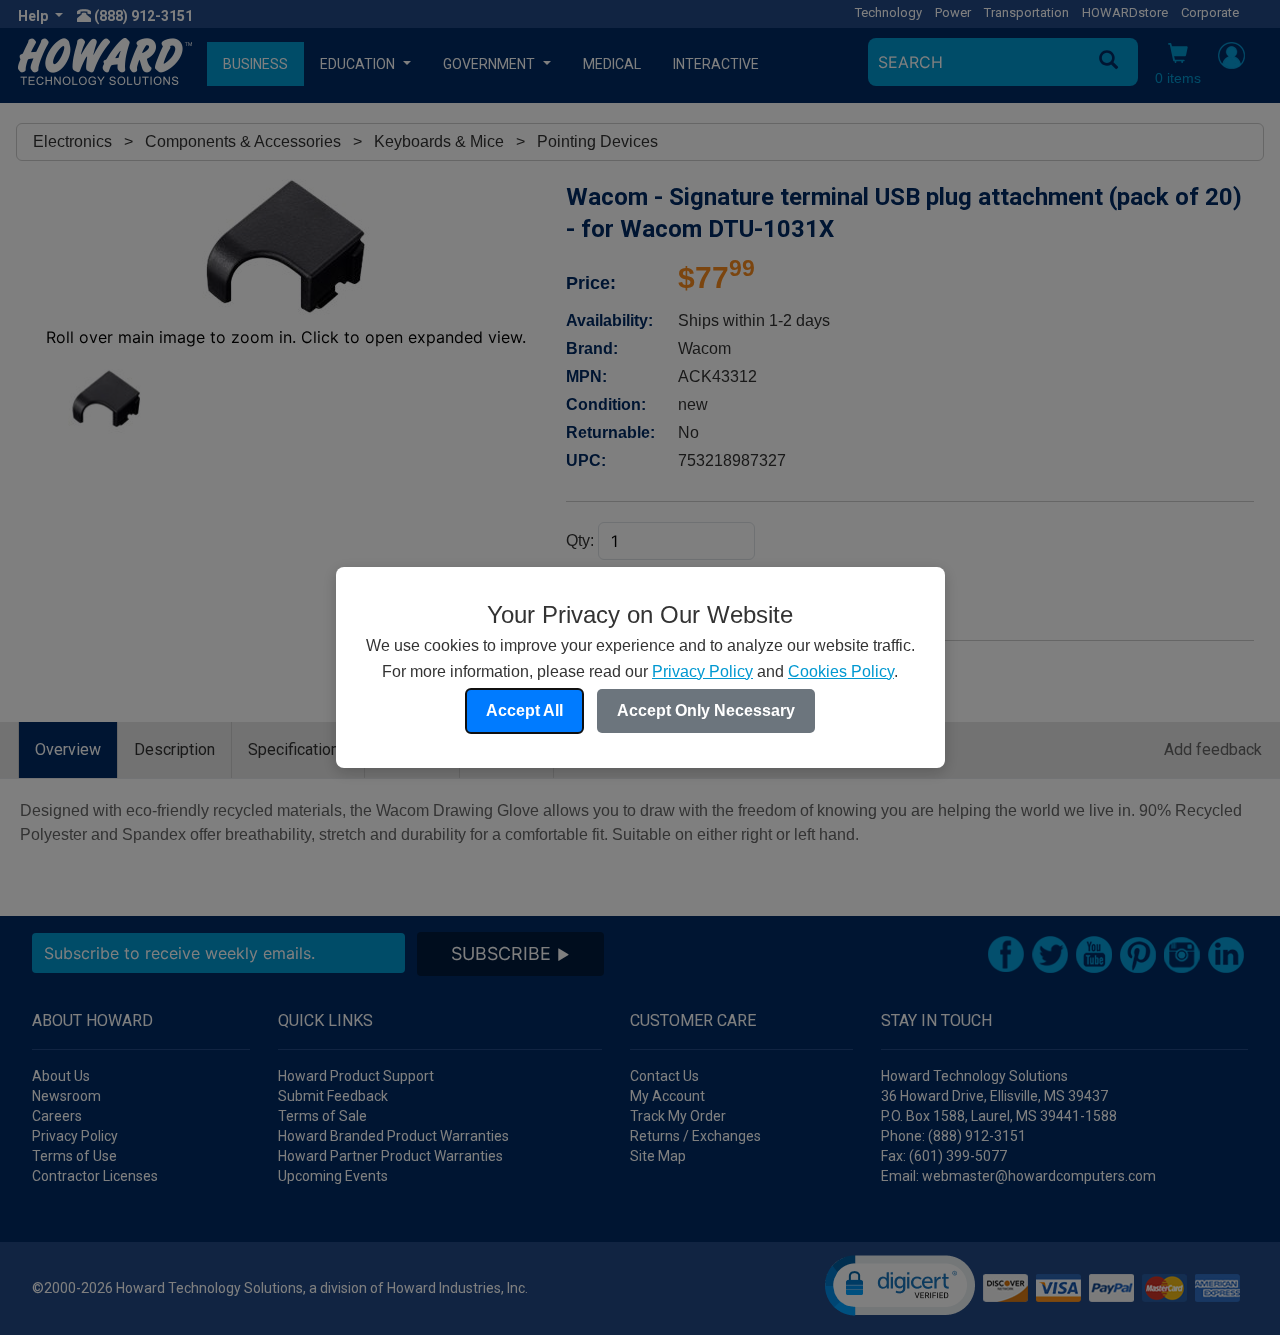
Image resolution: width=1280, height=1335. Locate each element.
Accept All (524, 710)
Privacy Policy (702, 671)
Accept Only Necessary (706, 710)
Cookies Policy (841, 671)
